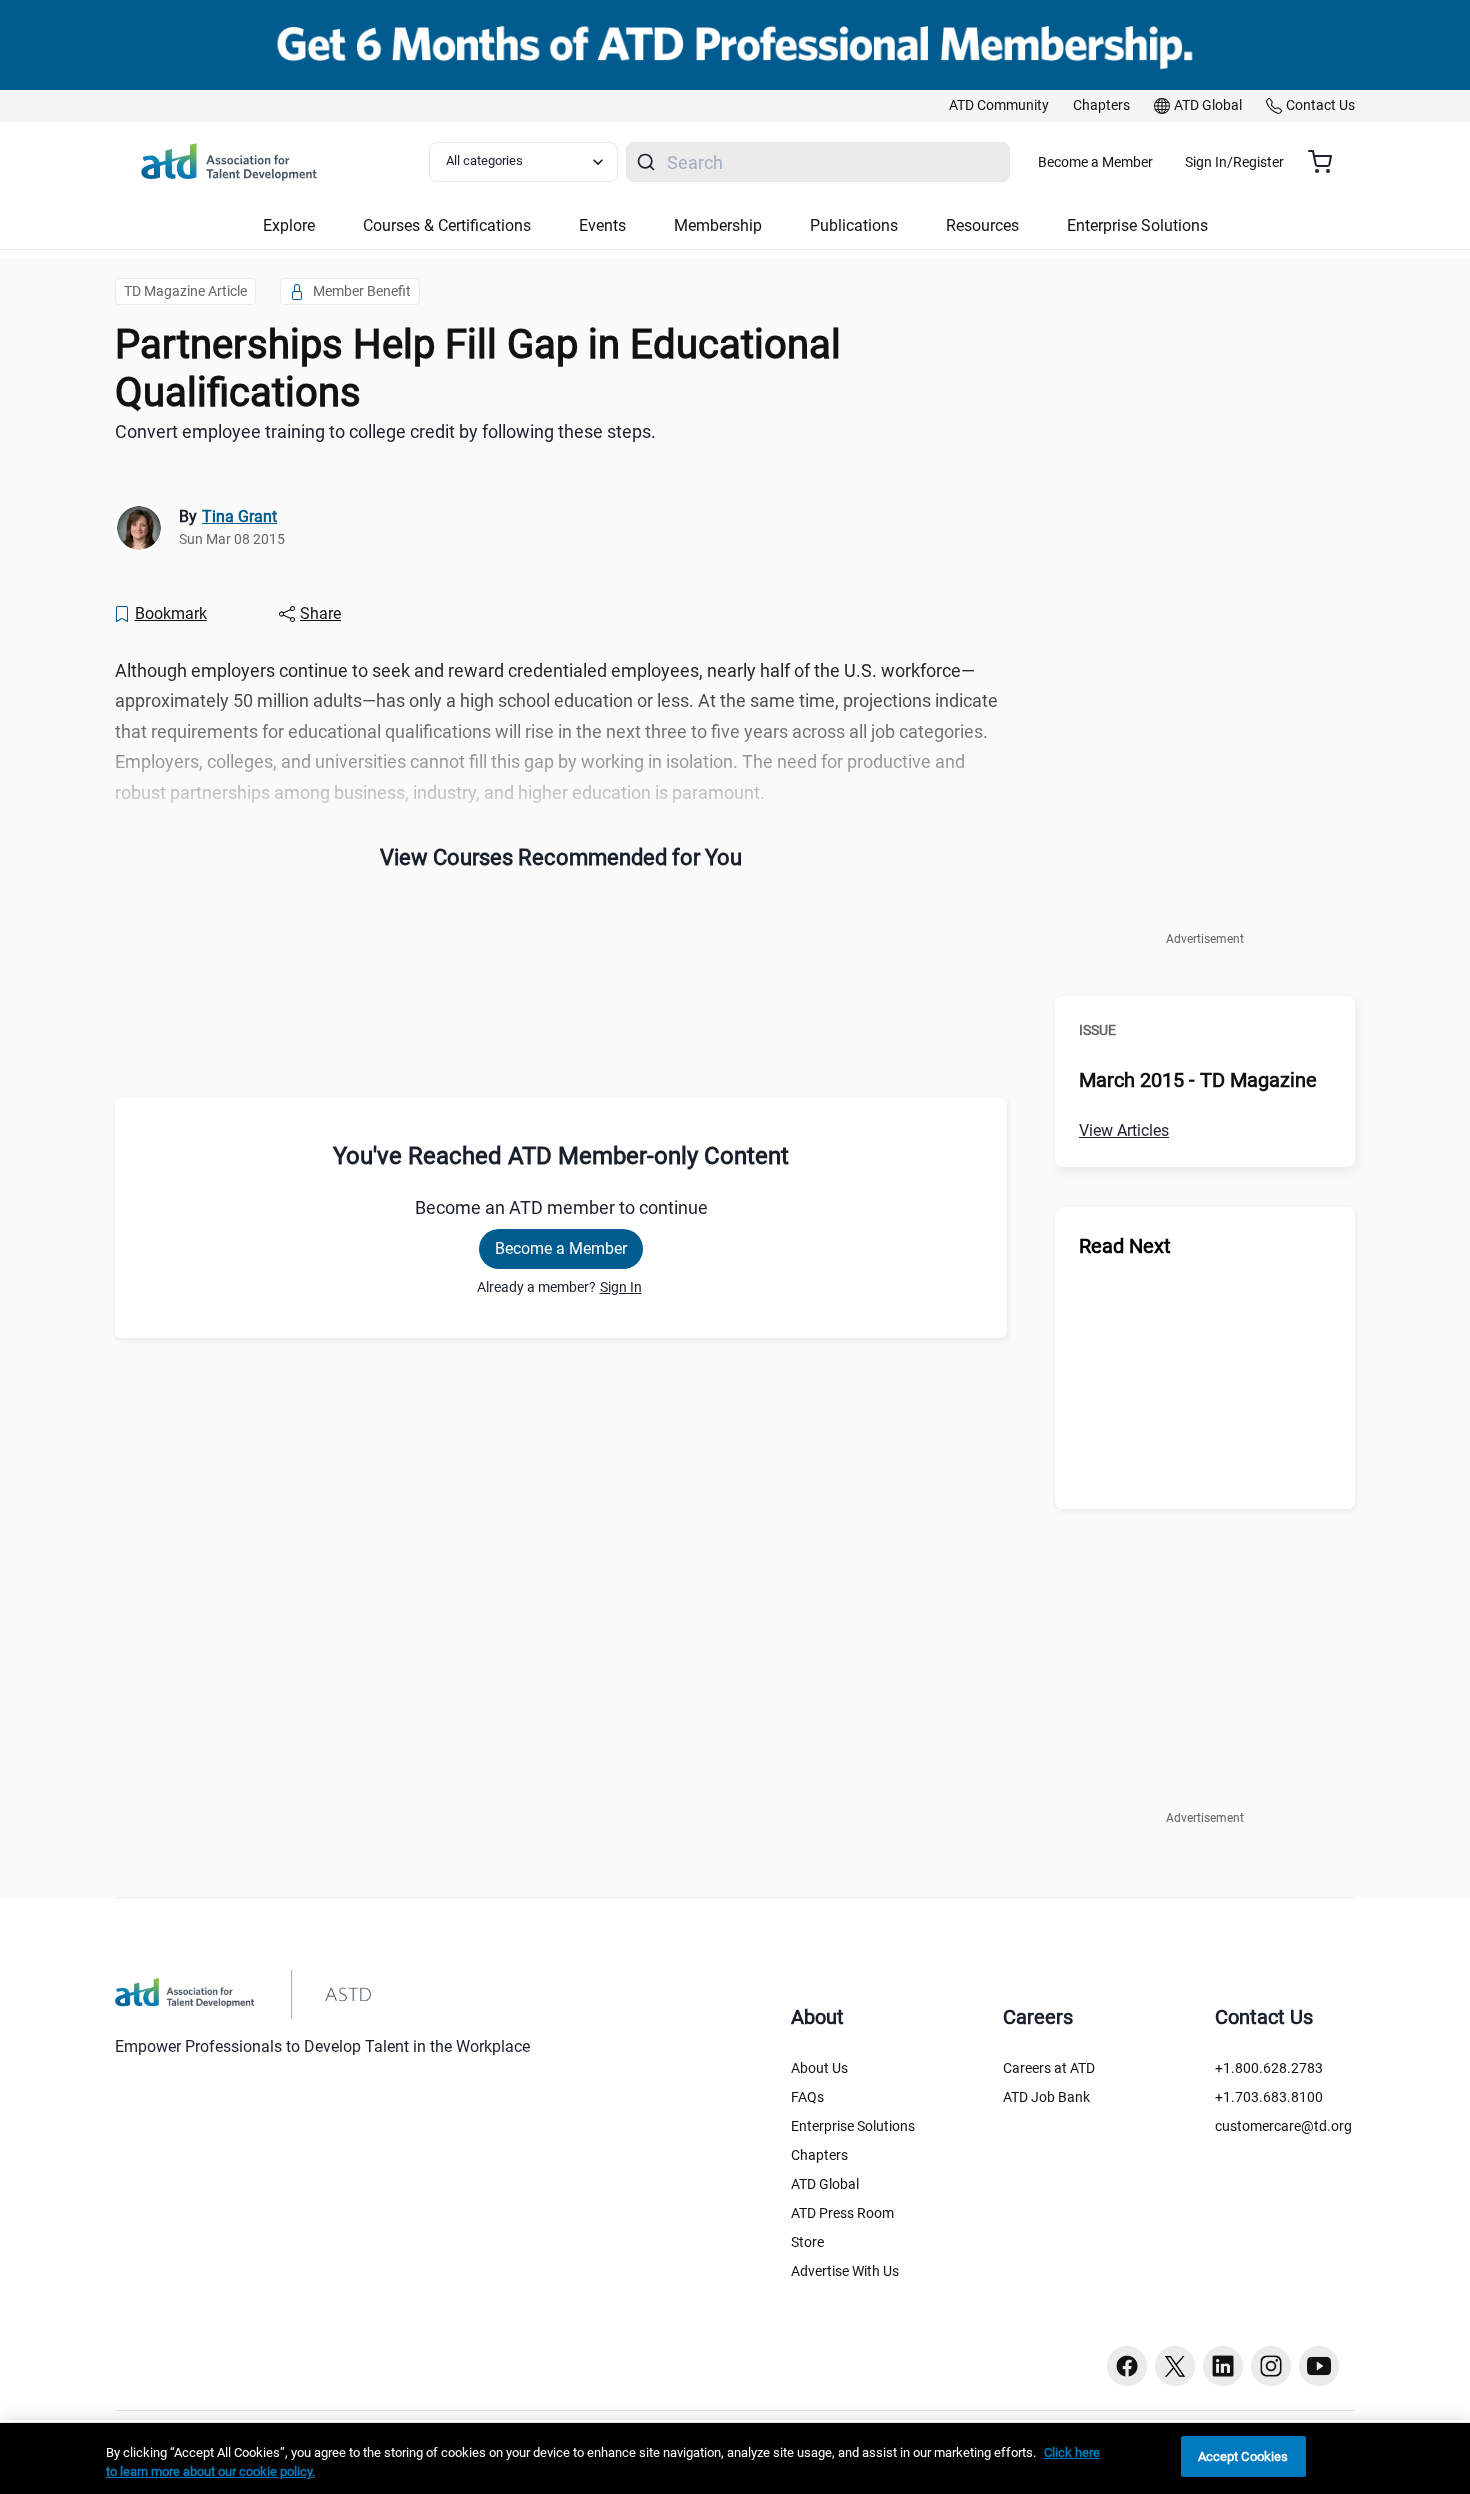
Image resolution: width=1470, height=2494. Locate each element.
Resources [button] (982, 225)
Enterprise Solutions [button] (1137, 225)
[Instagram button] (1271, 2366)
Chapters (819, 2155)
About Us (819, 2068)
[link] (999, 106)
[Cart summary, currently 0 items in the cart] (1327, 162)
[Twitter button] (1175, 2366)
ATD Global (825, 2184)
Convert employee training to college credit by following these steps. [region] (385, 431)
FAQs (807, 2097)
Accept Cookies (1243, 2456)
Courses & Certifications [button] (447, 225)
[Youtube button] (1319, 2366)
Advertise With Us (845, 2271)
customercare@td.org (1283, 2126)
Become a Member (1095, 162)
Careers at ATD (1049, 2068)
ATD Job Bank (1046, 2097)
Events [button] (602, 225)
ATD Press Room (842, 2213)
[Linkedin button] (1223, 2366)
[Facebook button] (1127, 2366)
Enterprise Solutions (853, 2126)
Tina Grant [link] (239, 516)
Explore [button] (289, 225)
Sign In (621, 1287)
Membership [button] (718, 225)
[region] (735, 2458)
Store (807, 2242)
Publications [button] (854, 225)
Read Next (1125, 1246)
